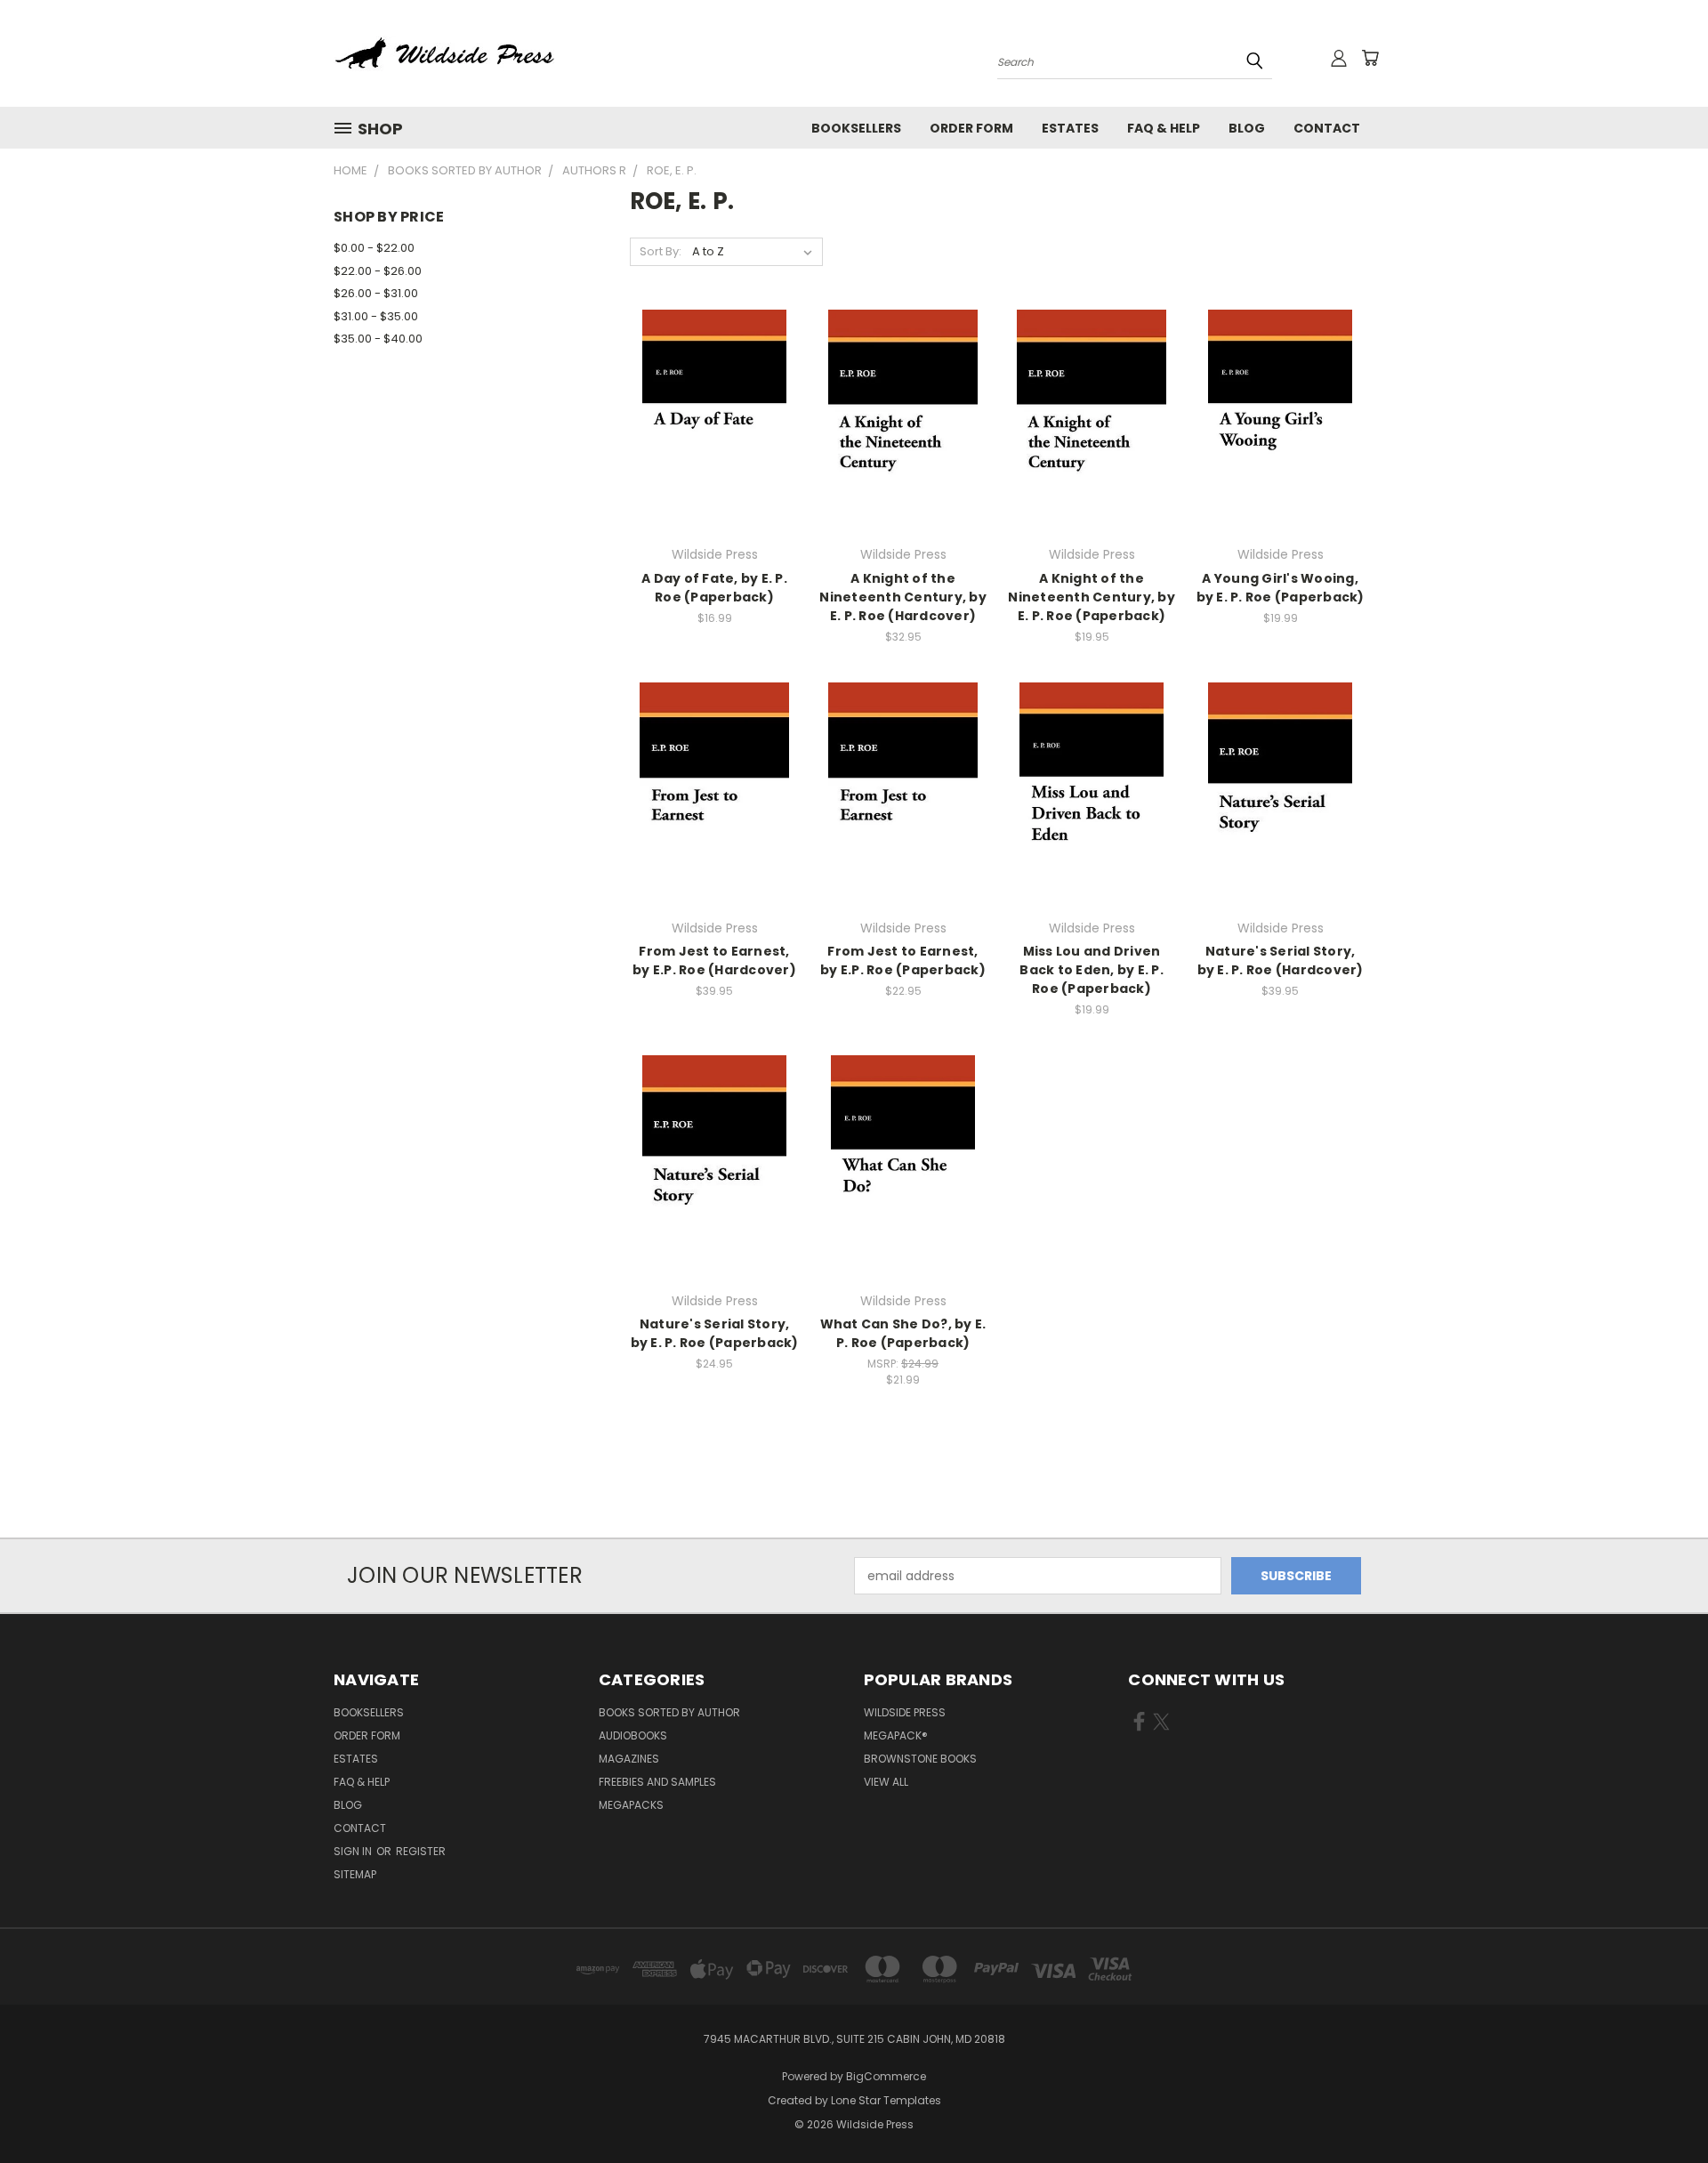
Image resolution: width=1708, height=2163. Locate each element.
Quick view (714, 385)
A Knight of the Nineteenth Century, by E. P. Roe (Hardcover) (903, 597)
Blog (1247, 128)
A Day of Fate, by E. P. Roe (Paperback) (714, 588)
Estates (1070, 128)
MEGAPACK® (896, 1735)
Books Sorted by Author (669, 1712)
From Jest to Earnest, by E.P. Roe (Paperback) (903, 960)
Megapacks (631, 1805)
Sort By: (661, 251)
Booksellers (856, 128)
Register (421, 1851)
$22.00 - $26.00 (378, 271)
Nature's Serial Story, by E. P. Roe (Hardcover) (1281, 960)
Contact (1327, 128)
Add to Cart (715, 452)
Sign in (354, 1851)
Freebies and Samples (657, 1782)
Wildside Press (905, 1712)
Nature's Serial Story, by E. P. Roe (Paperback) (715, 1333)
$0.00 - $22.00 (374, 248)
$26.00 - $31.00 (376, 293)
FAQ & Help (1164, 128)
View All (886, 1782)
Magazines (629, 1759)
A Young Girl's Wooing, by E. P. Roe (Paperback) (1281, 588)
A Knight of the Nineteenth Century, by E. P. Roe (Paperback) (1092, 597)
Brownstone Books (920, 1759)
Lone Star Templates (886, 2100)
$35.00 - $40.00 (378, 339)
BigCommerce (886, 2076)
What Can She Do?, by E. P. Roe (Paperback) (903, 1333)
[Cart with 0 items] (1370, 58)
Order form (971, 128)
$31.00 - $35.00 (376, 316)
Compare (709, 420)
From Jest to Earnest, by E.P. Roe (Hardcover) (714, 960)
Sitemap (355, 1874)
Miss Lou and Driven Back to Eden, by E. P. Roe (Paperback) (1092, 970)
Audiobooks (633, 1735)
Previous (1661, 2107)
